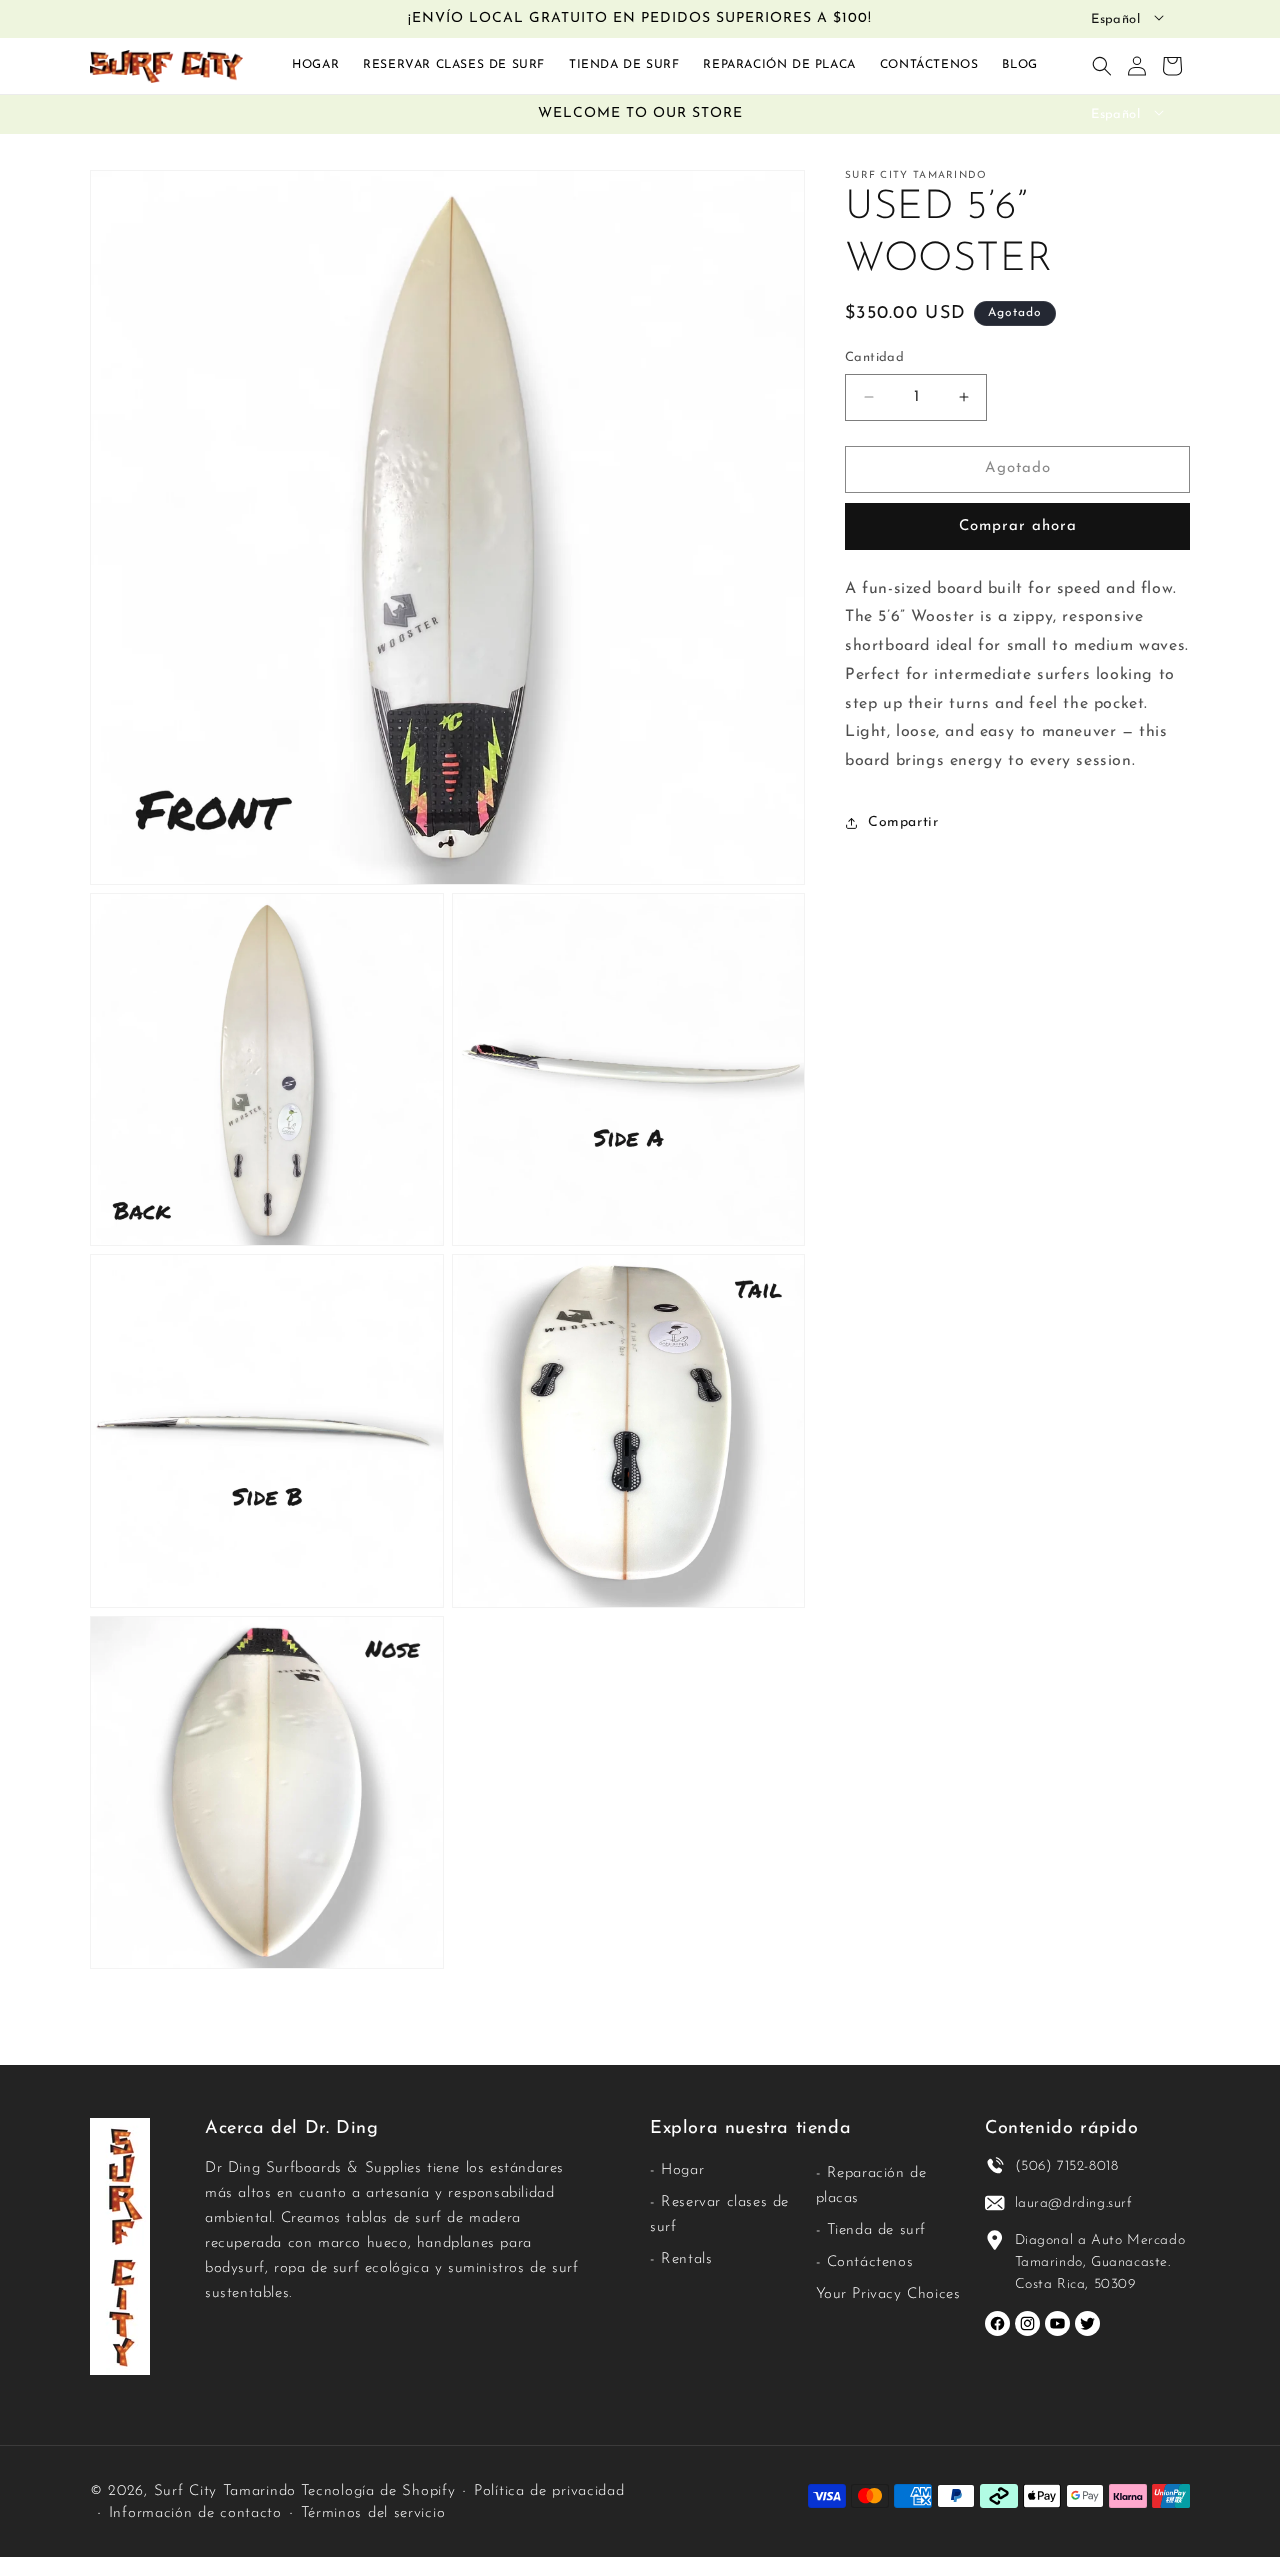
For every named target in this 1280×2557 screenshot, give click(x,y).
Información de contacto (195, 2513)
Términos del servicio (373, 2513)
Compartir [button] (903, 822)
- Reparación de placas (871, 2186)
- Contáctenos (865, 2262)
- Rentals (681, 2259)
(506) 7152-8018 (1067, 2166)
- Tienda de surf (871, 2230)
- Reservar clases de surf (719, 2215)
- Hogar (677, 2170)
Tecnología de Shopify (378, 2491)
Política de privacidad (549, 2491)
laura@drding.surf (1074, 2203)
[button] (1102, 66)
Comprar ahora (1018, 525)
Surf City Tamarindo (225, 2491)
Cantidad (874, 357)
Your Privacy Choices (888, 2294)
